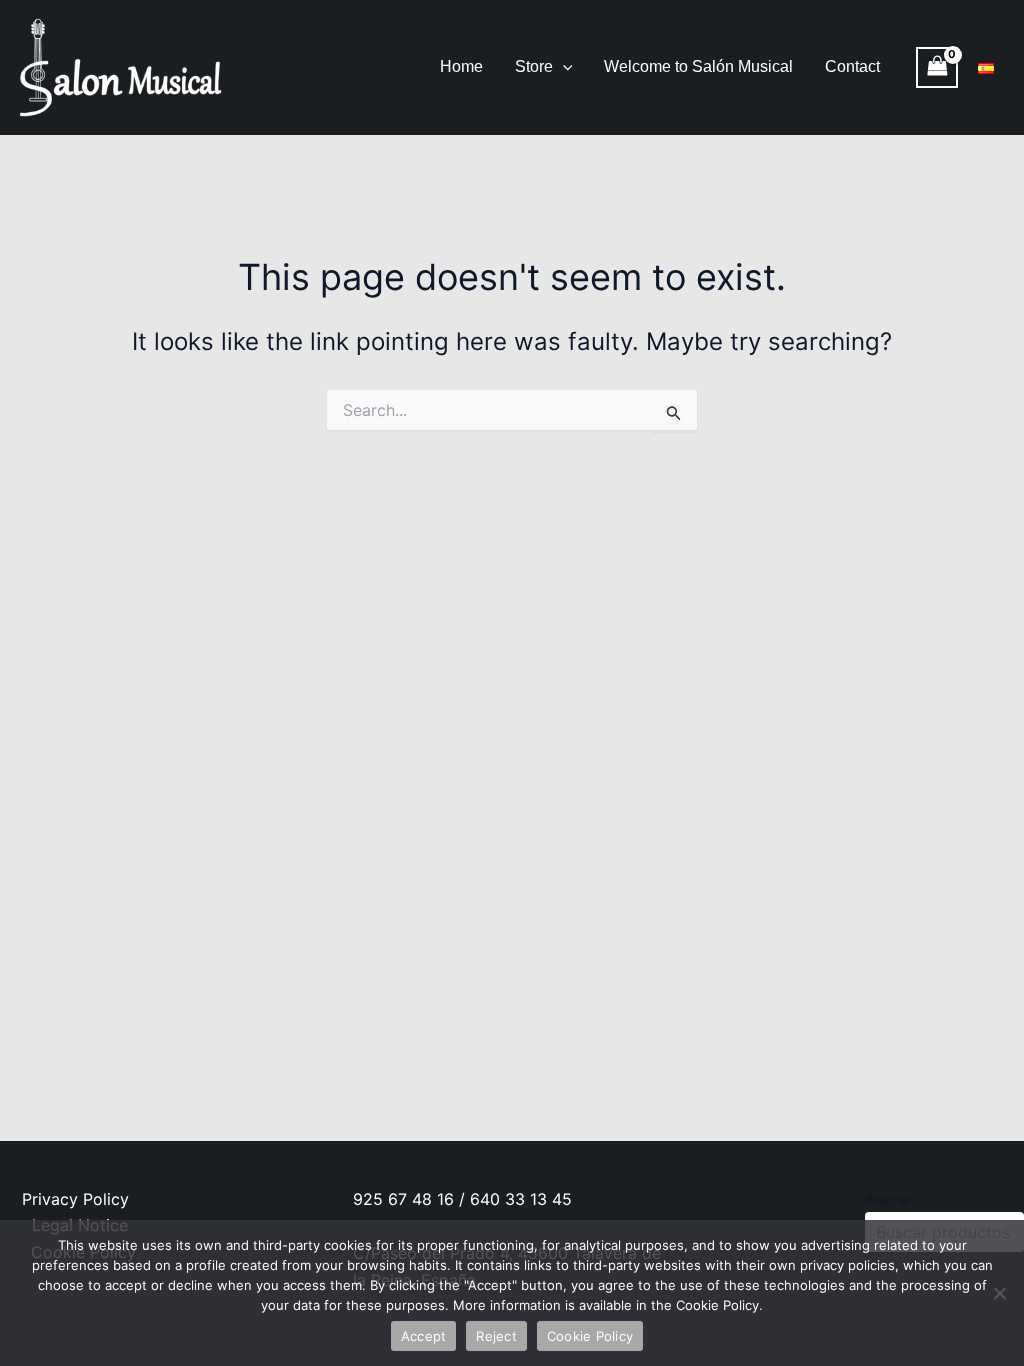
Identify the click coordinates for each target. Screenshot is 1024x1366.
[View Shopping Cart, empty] (937, 67)
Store (534, 66)
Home (461, 66)
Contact (852, 66)
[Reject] (999, 1293)
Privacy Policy (75, 1199)
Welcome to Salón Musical (698, 66)
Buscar (888, 1199)
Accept (424, 1336)
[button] (563, 67)
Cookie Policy (590, 1336)
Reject (496, 1336)
